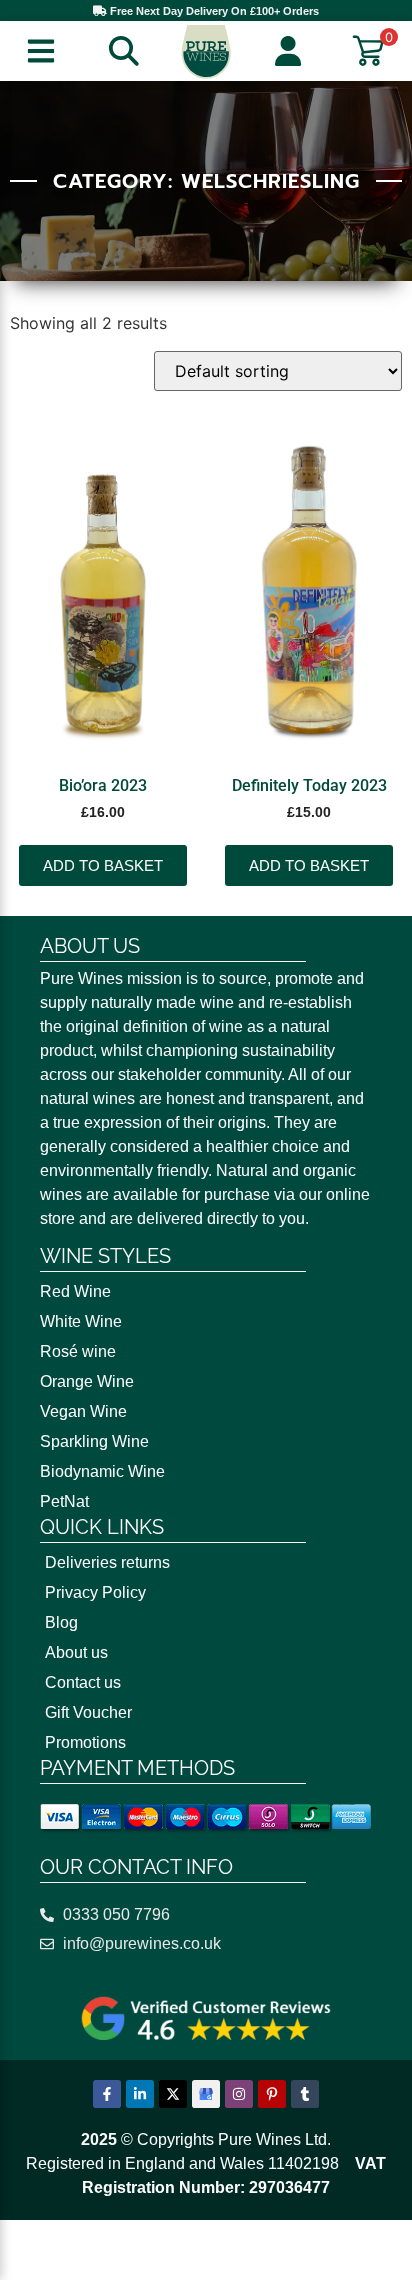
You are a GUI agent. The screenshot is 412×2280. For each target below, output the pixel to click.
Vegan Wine (83, 1411)
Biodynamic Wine (102, 1471)
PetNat (64, 1501)
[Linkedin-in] (140, 2094)
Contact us (83, 1682)
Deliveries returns (107, 1562)
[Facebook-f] (107, 2094)
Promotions (85, 1742)
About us (76, 1652)
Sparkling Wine (94, 1441)
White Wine (81, 1321)
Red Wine (75, 1291)
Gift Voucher (88, 1712)
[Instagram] (239, 2094)
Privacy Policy (95, 1592)
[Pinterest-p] (272, 2094)
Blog (61, 1622)
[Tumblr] (305, 2094)
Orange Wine (87, 1381)
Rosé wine (78, 1351)
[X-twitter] (173, 2094)
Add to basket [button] (103, 865)
